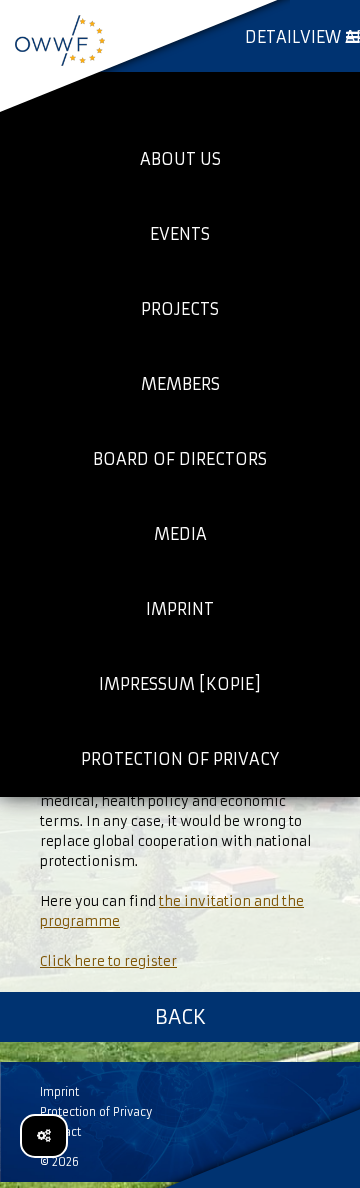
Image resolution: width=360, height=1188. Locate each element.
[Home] (60, 40)
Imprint (59, 1092)
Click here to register (108, 961)
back (180, 1016)
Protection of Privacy (96, 1112)
